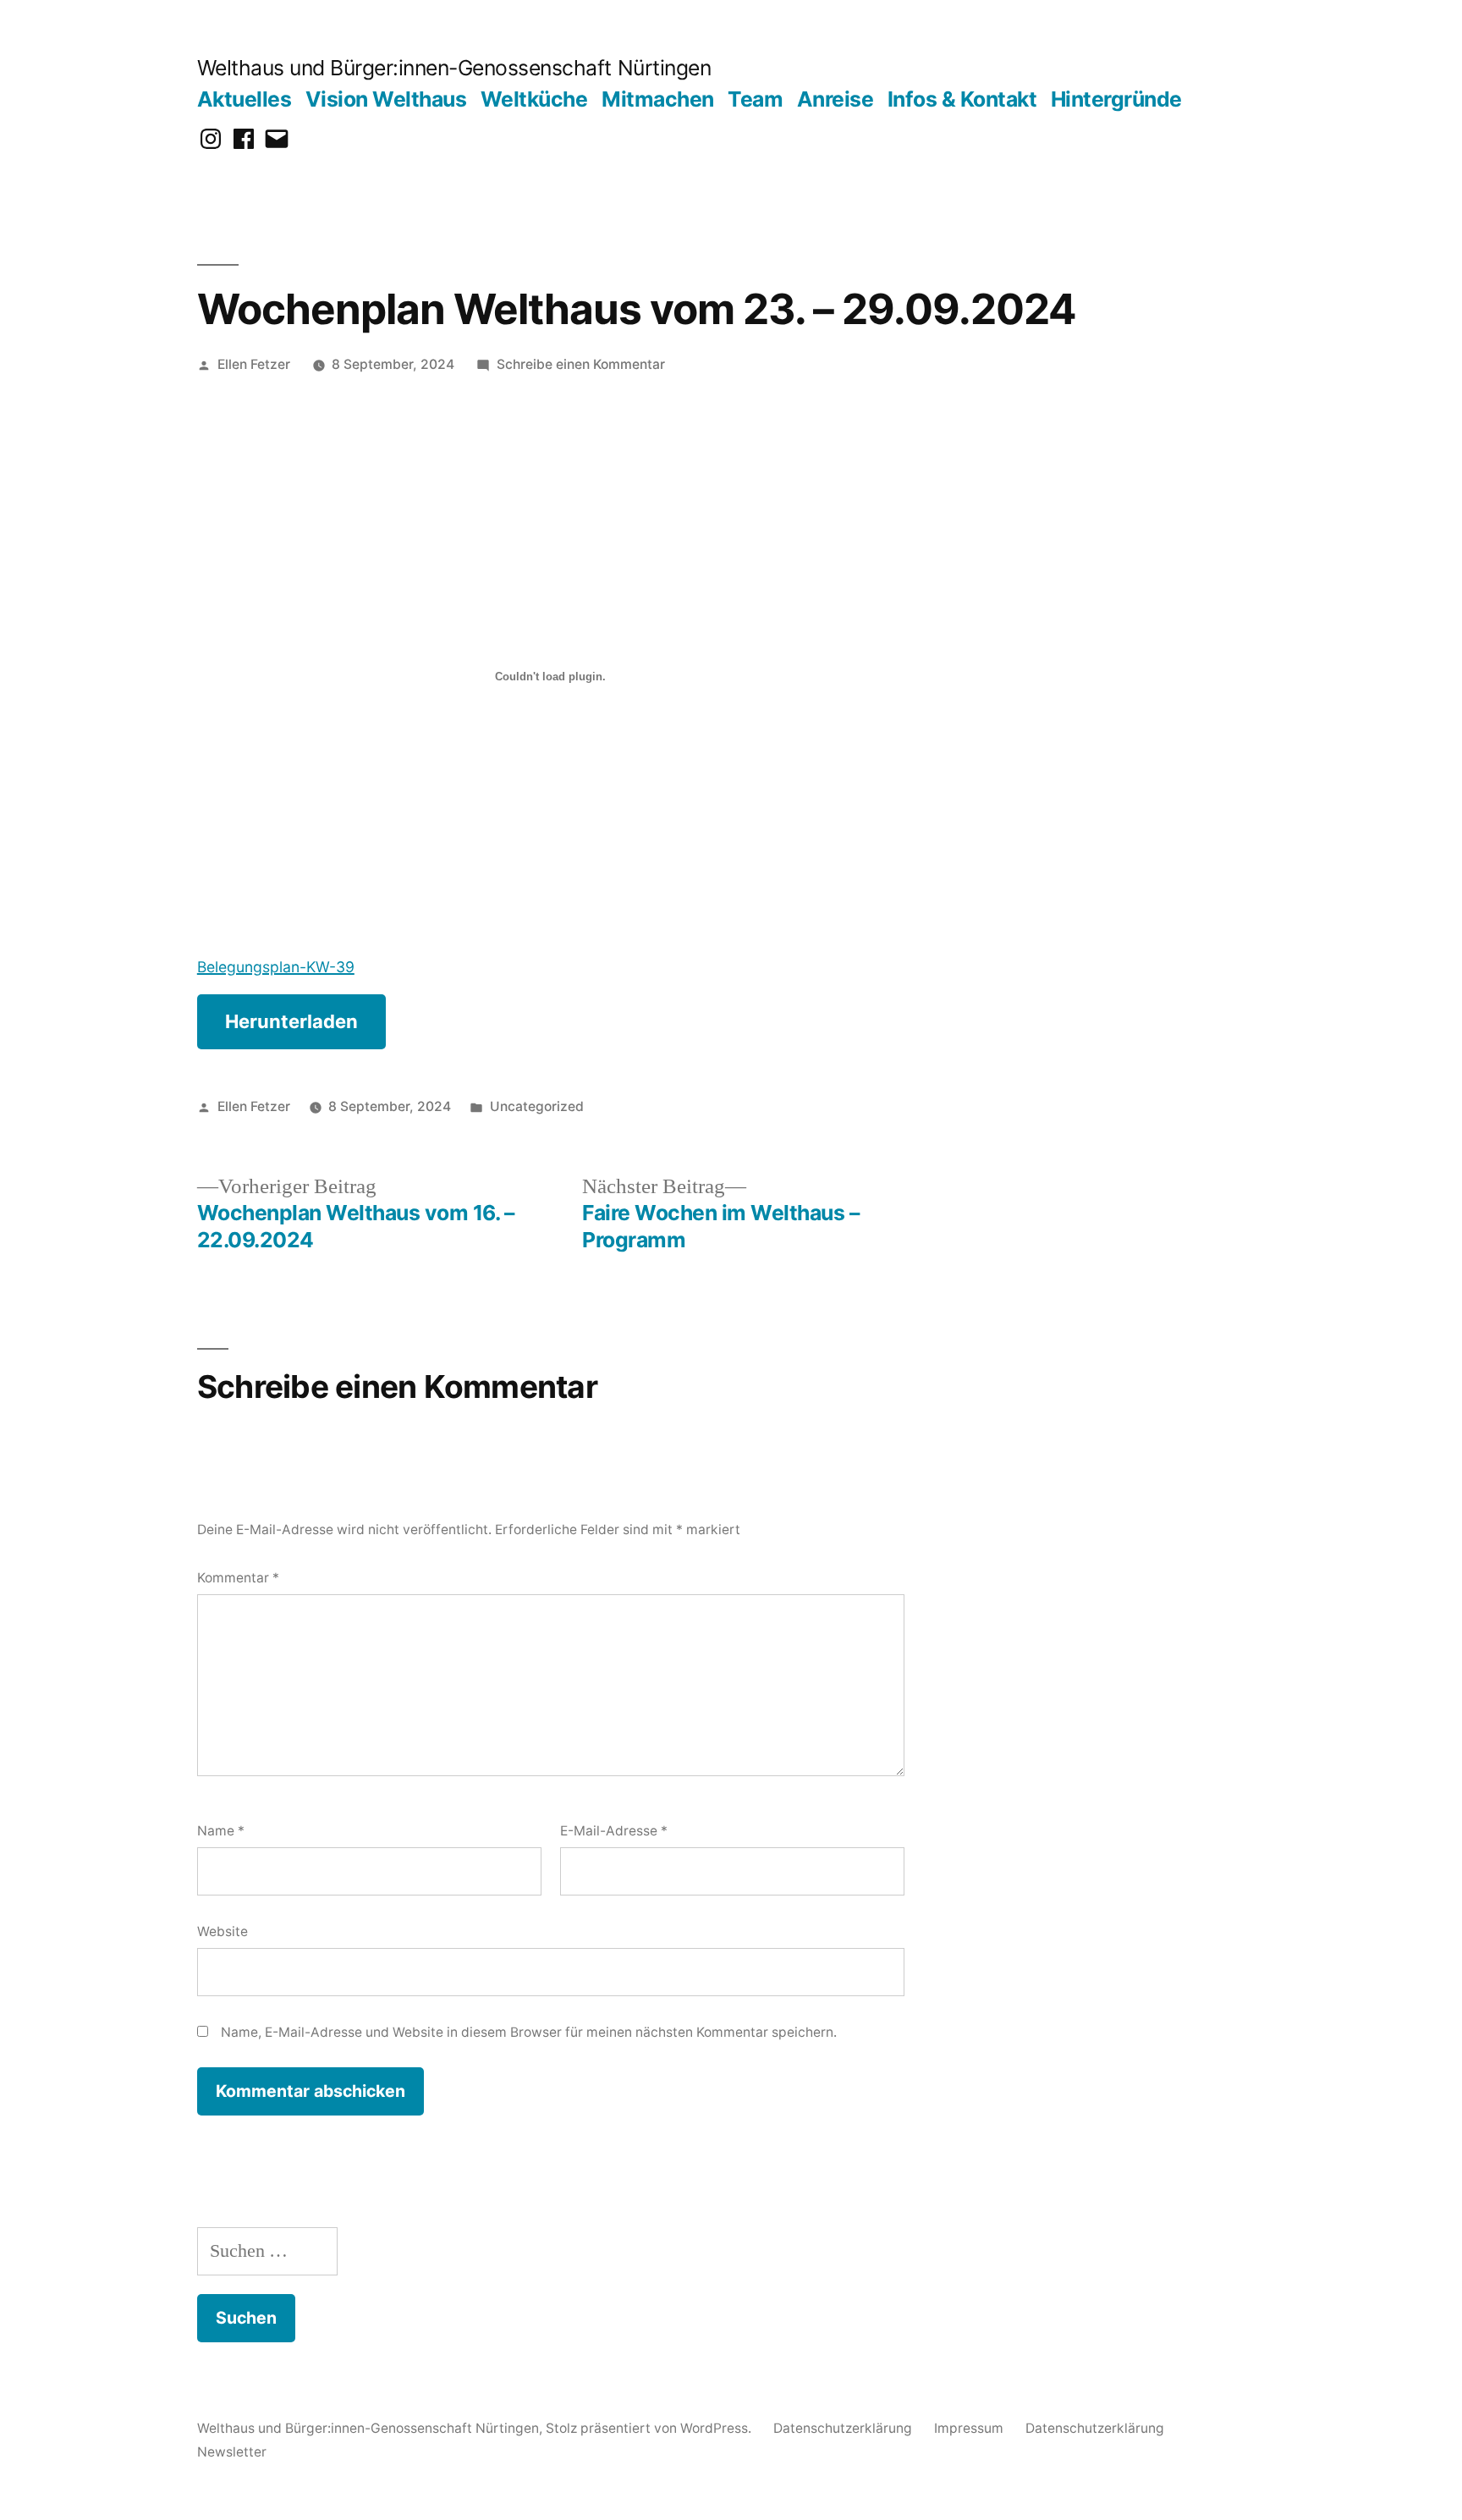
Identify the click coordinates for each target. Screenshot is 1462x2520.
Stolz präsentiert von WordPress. (650, 2428)
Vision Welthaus (386, 99)
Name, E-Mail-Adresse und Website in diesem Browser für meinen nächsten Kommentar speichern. (529, 2032)
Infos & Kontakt (962, 99)
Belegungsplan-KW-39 (276, 967)
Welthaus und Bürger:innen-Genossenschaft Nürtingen (454, 68)
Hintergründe (1116, 99)
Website (223, 1931)
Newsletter (232, 2452)
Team (755, 99)
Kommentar (238, 1578)
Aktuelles (245, 99)
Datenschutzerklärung (843, 2428)
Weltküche (534, 99)
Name (221, 1831)
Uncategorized (537, 1106)
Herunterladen (291, 1021)
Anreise (835, 99)
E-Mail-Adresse (614, 1831)
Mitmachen (658, 99)
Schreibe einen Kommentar (581, 364)
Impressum (969, 2428)
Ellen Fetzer (254, 364)
